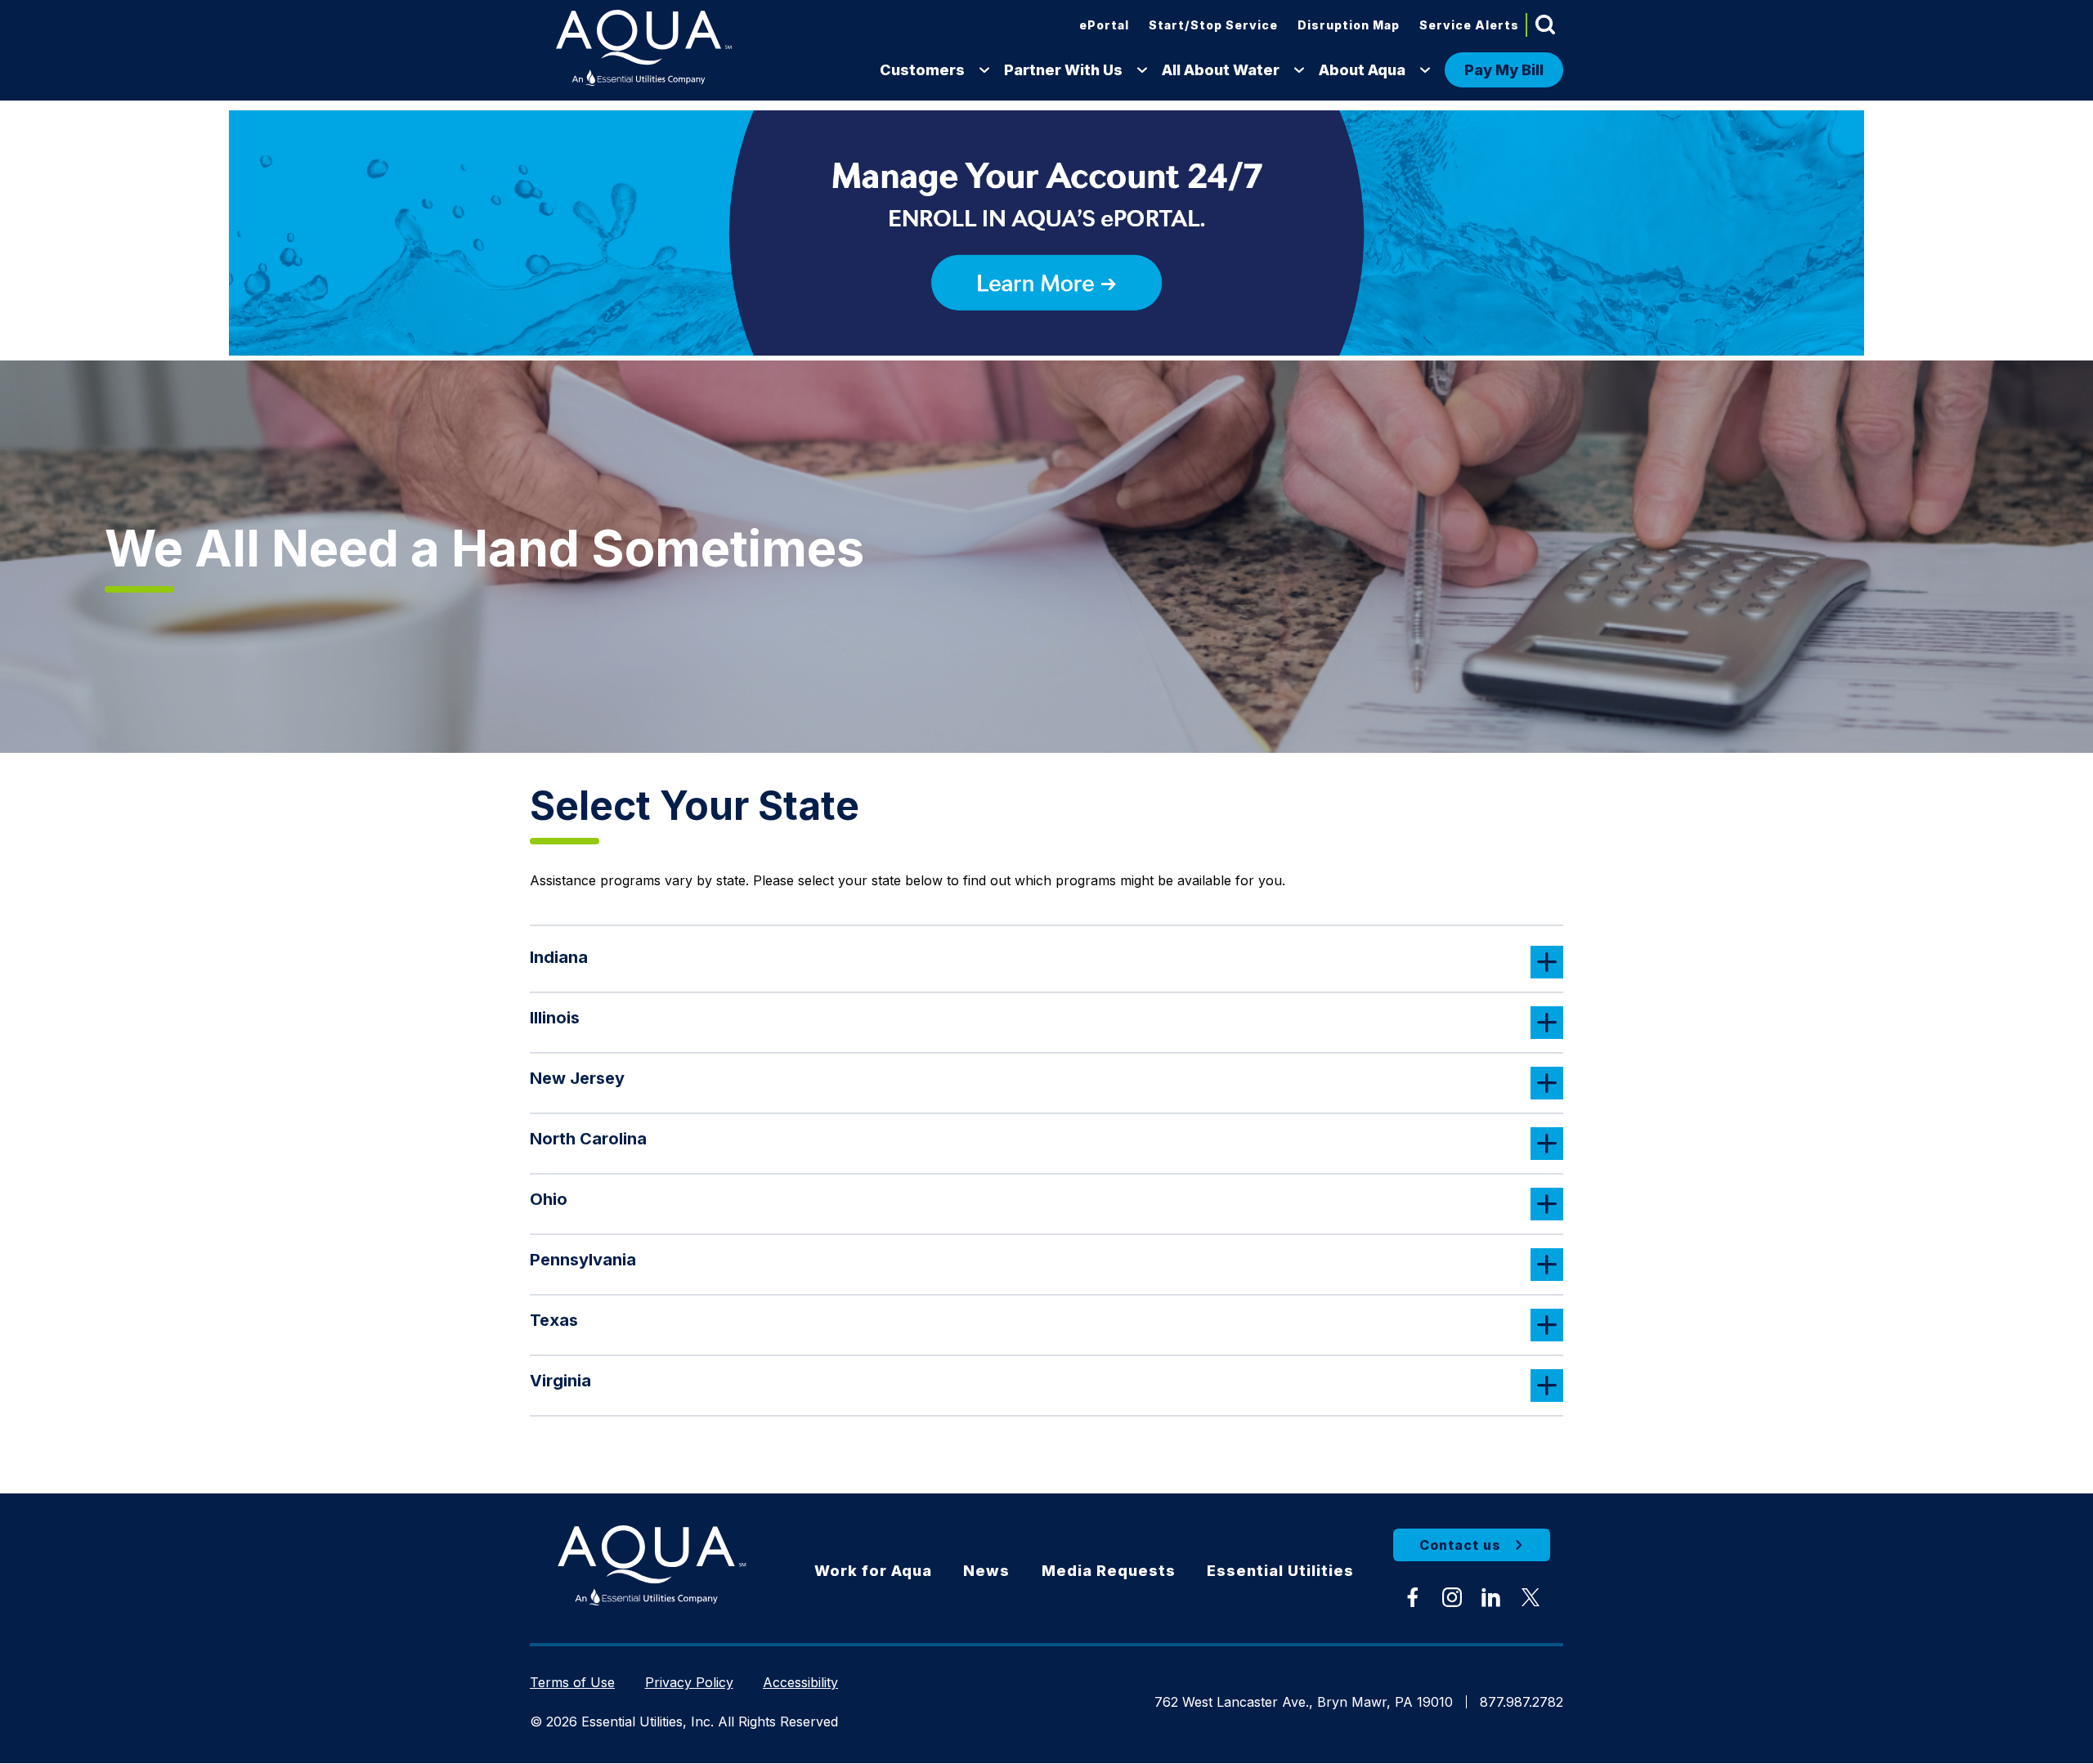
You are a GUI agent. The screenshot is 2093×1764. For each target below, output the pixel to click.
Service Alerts (1469, 25)
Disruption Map (1349, 25)
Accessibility (800, 1682)
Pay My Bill (1504, 70)
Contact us (1460, 1545)
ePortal (1104, 25)
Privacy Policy (689, 1682)
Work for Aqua (873, 1571)
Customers (922, 70)
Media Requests (1109, 1571)
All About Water (1221, 70)
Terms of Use (572, 1682)
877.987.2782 (1522, 1702)
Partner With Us (1063, 70)
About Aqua (1362, 70)
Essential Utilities (1280, 1571)
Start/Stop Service (1213, 25)
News (986, 1571)
